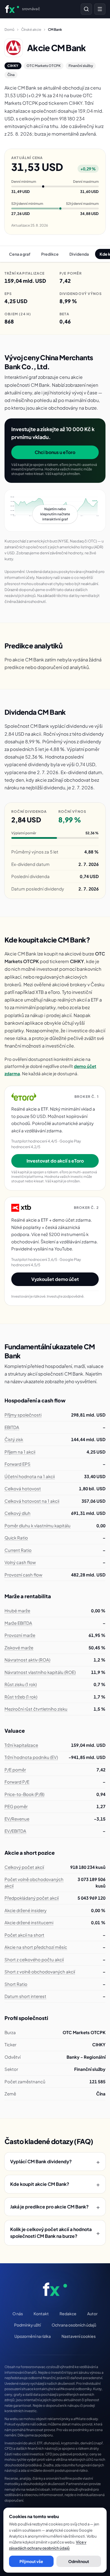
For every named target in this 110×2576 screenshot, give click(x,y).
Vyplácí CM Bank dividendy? (55, 2162)
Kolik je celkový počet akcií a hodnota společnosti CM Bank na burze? (55, 2233)
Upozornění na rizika (33, 2336)
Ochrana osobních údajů (74, 2325)
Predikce (50, 254)
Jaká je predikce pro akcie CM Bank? (55, 2207)
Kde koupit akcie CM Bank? (55, 2184)
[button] (55, 511)
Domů (9, 30)
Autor (92, 2314)
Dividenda (79, 254)
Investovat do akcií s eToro (55, 1161)
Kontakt (41, 2314)
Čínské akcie (31, 30)
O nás (18, 2314)
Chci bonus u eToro (55, 452)
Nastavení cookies (79, 2336)
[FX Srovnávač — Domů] (55, 2289)
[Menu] (100, 9)
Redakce (68, 2314)
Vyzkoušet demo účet (55, 1279)
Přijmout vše (31, 2561)
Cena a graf (20, 254)
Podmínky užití (27, 2325)
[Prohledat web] (86, 9)
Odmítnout (79, 2561)
